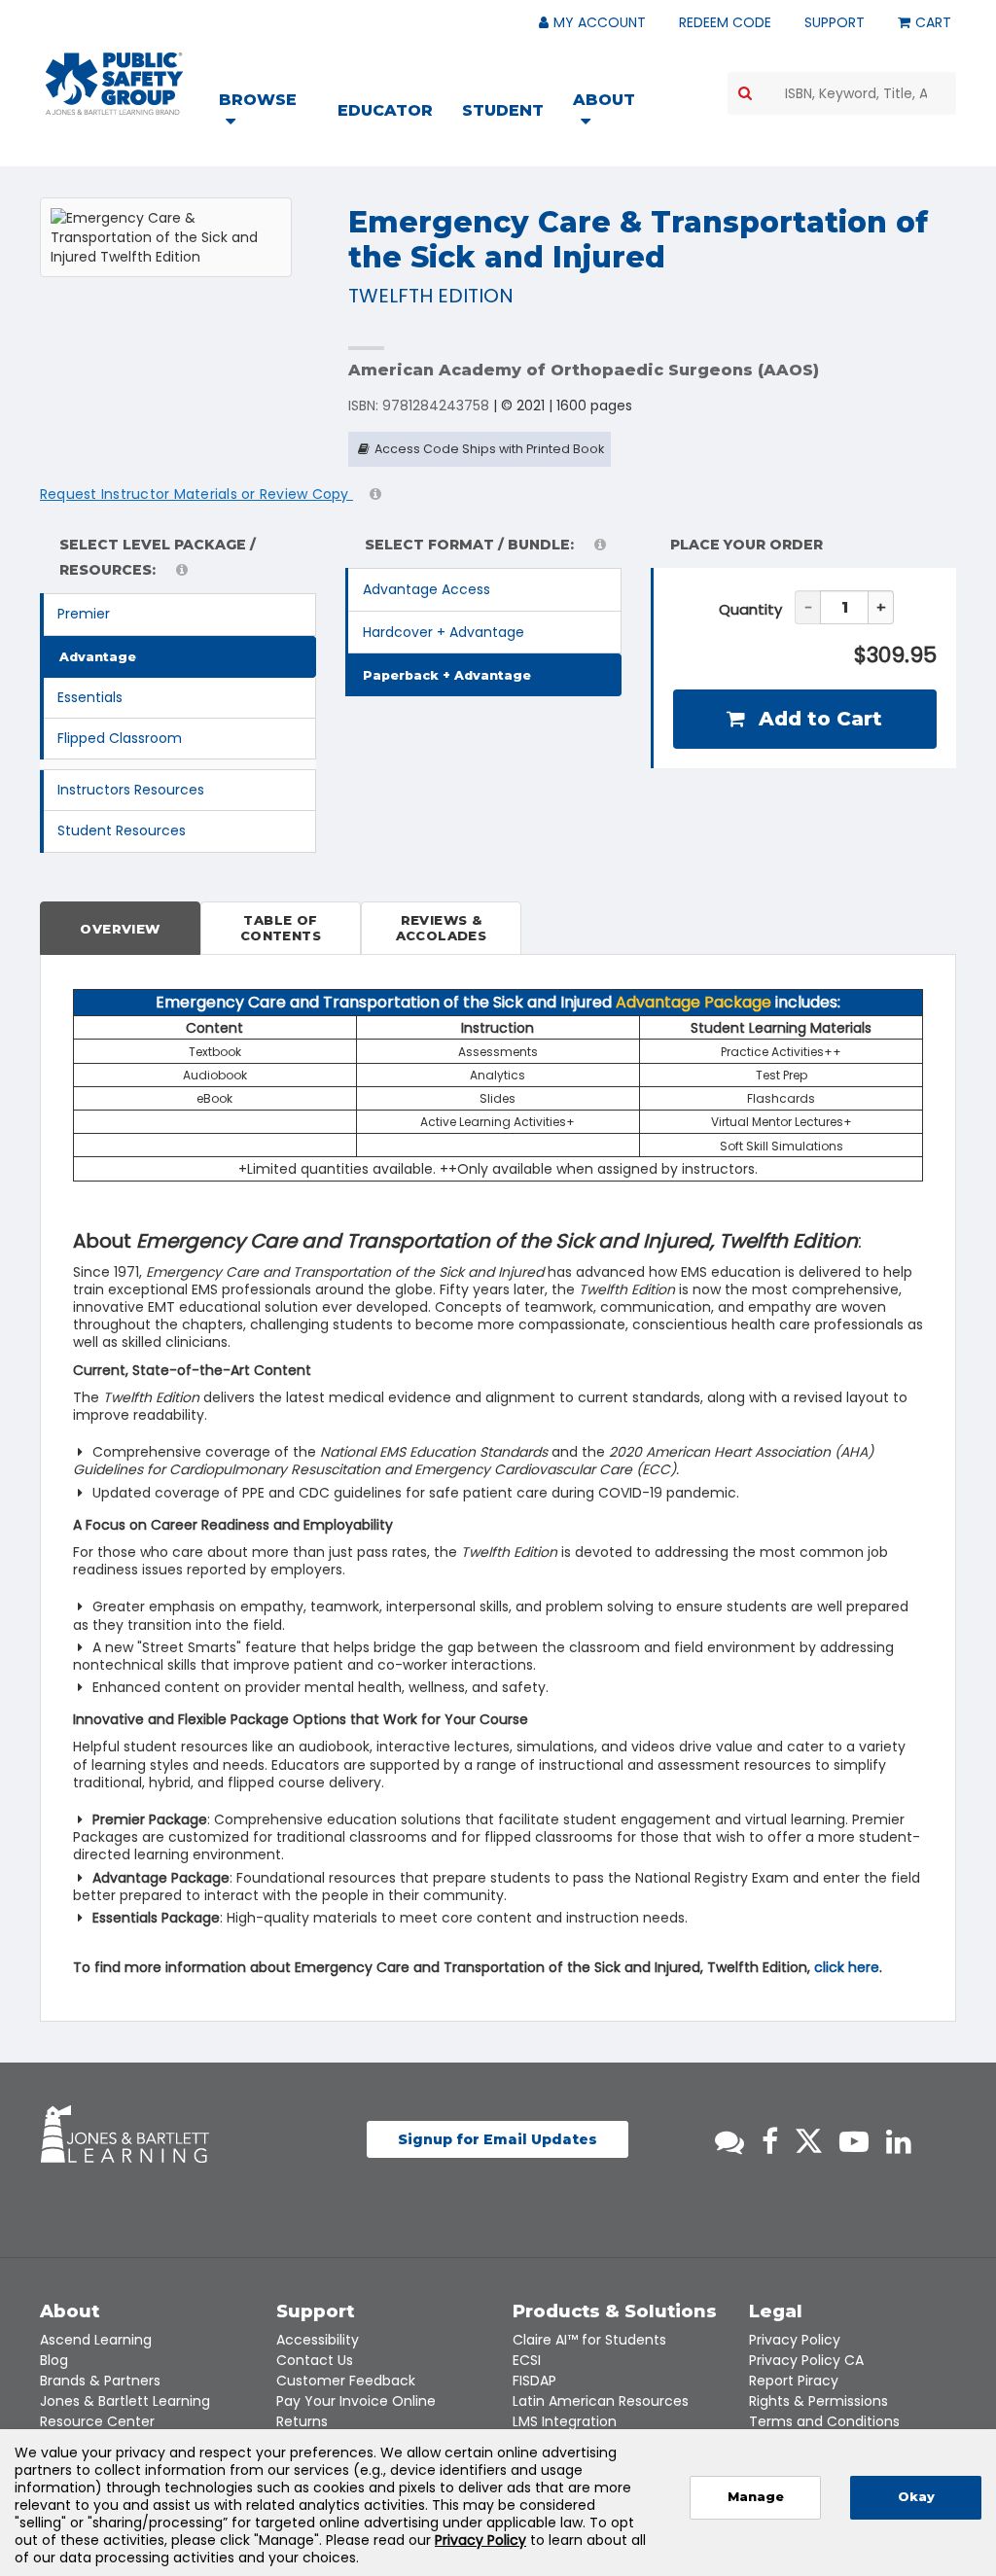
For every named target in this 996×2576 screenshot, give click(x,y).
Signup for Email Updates (498, 2139)
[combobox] (842, 93)
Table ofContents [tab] (281, 928)
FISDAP (534, 2381)
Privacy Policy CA (806, 2360)
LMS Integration (565, 2421)
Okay (916, 2497)
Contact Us (315, 2360)
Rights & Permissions (818, 2401)
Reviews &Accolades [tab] (442, 928)
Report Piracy (794, 2381)
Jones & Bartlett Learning (125, 2401)
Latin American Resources (601, 2401)
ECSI (527, 2360)
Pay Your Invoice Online (356, 2401)
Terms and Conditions (824, 2421)
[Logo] (114, 84)
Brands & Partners (100, 2381)
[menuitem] (270, 113)
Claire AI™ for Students (589, 2340)
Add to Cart (818, 719)
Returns (302, 2421)
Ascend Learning (96, 2340)
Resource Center (97, 2421)
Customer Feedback (346, 2381)
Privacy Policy (795, 2340)
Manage (756, 2497)
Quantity (750, 609)
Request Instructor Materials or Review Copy (196, 494)
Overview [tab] (120, 929)
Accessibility (318, 2340)
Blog (54, 2360)
